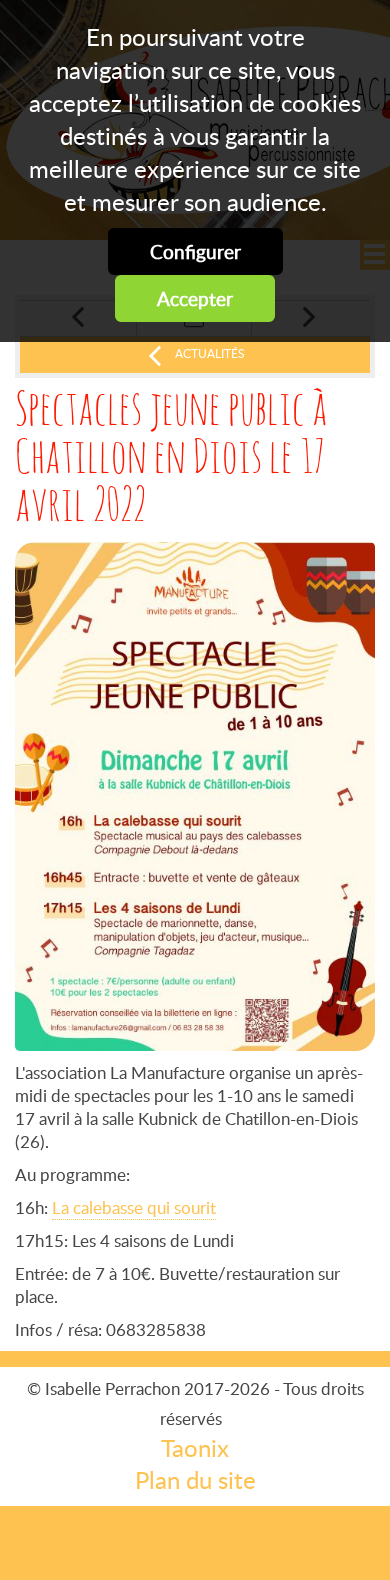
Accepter (195, 298)
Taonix (195, 1448)
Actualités (210, 353)
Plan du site (195, 1480)
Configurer (195, 251)
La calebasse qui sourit (134, 1207)
